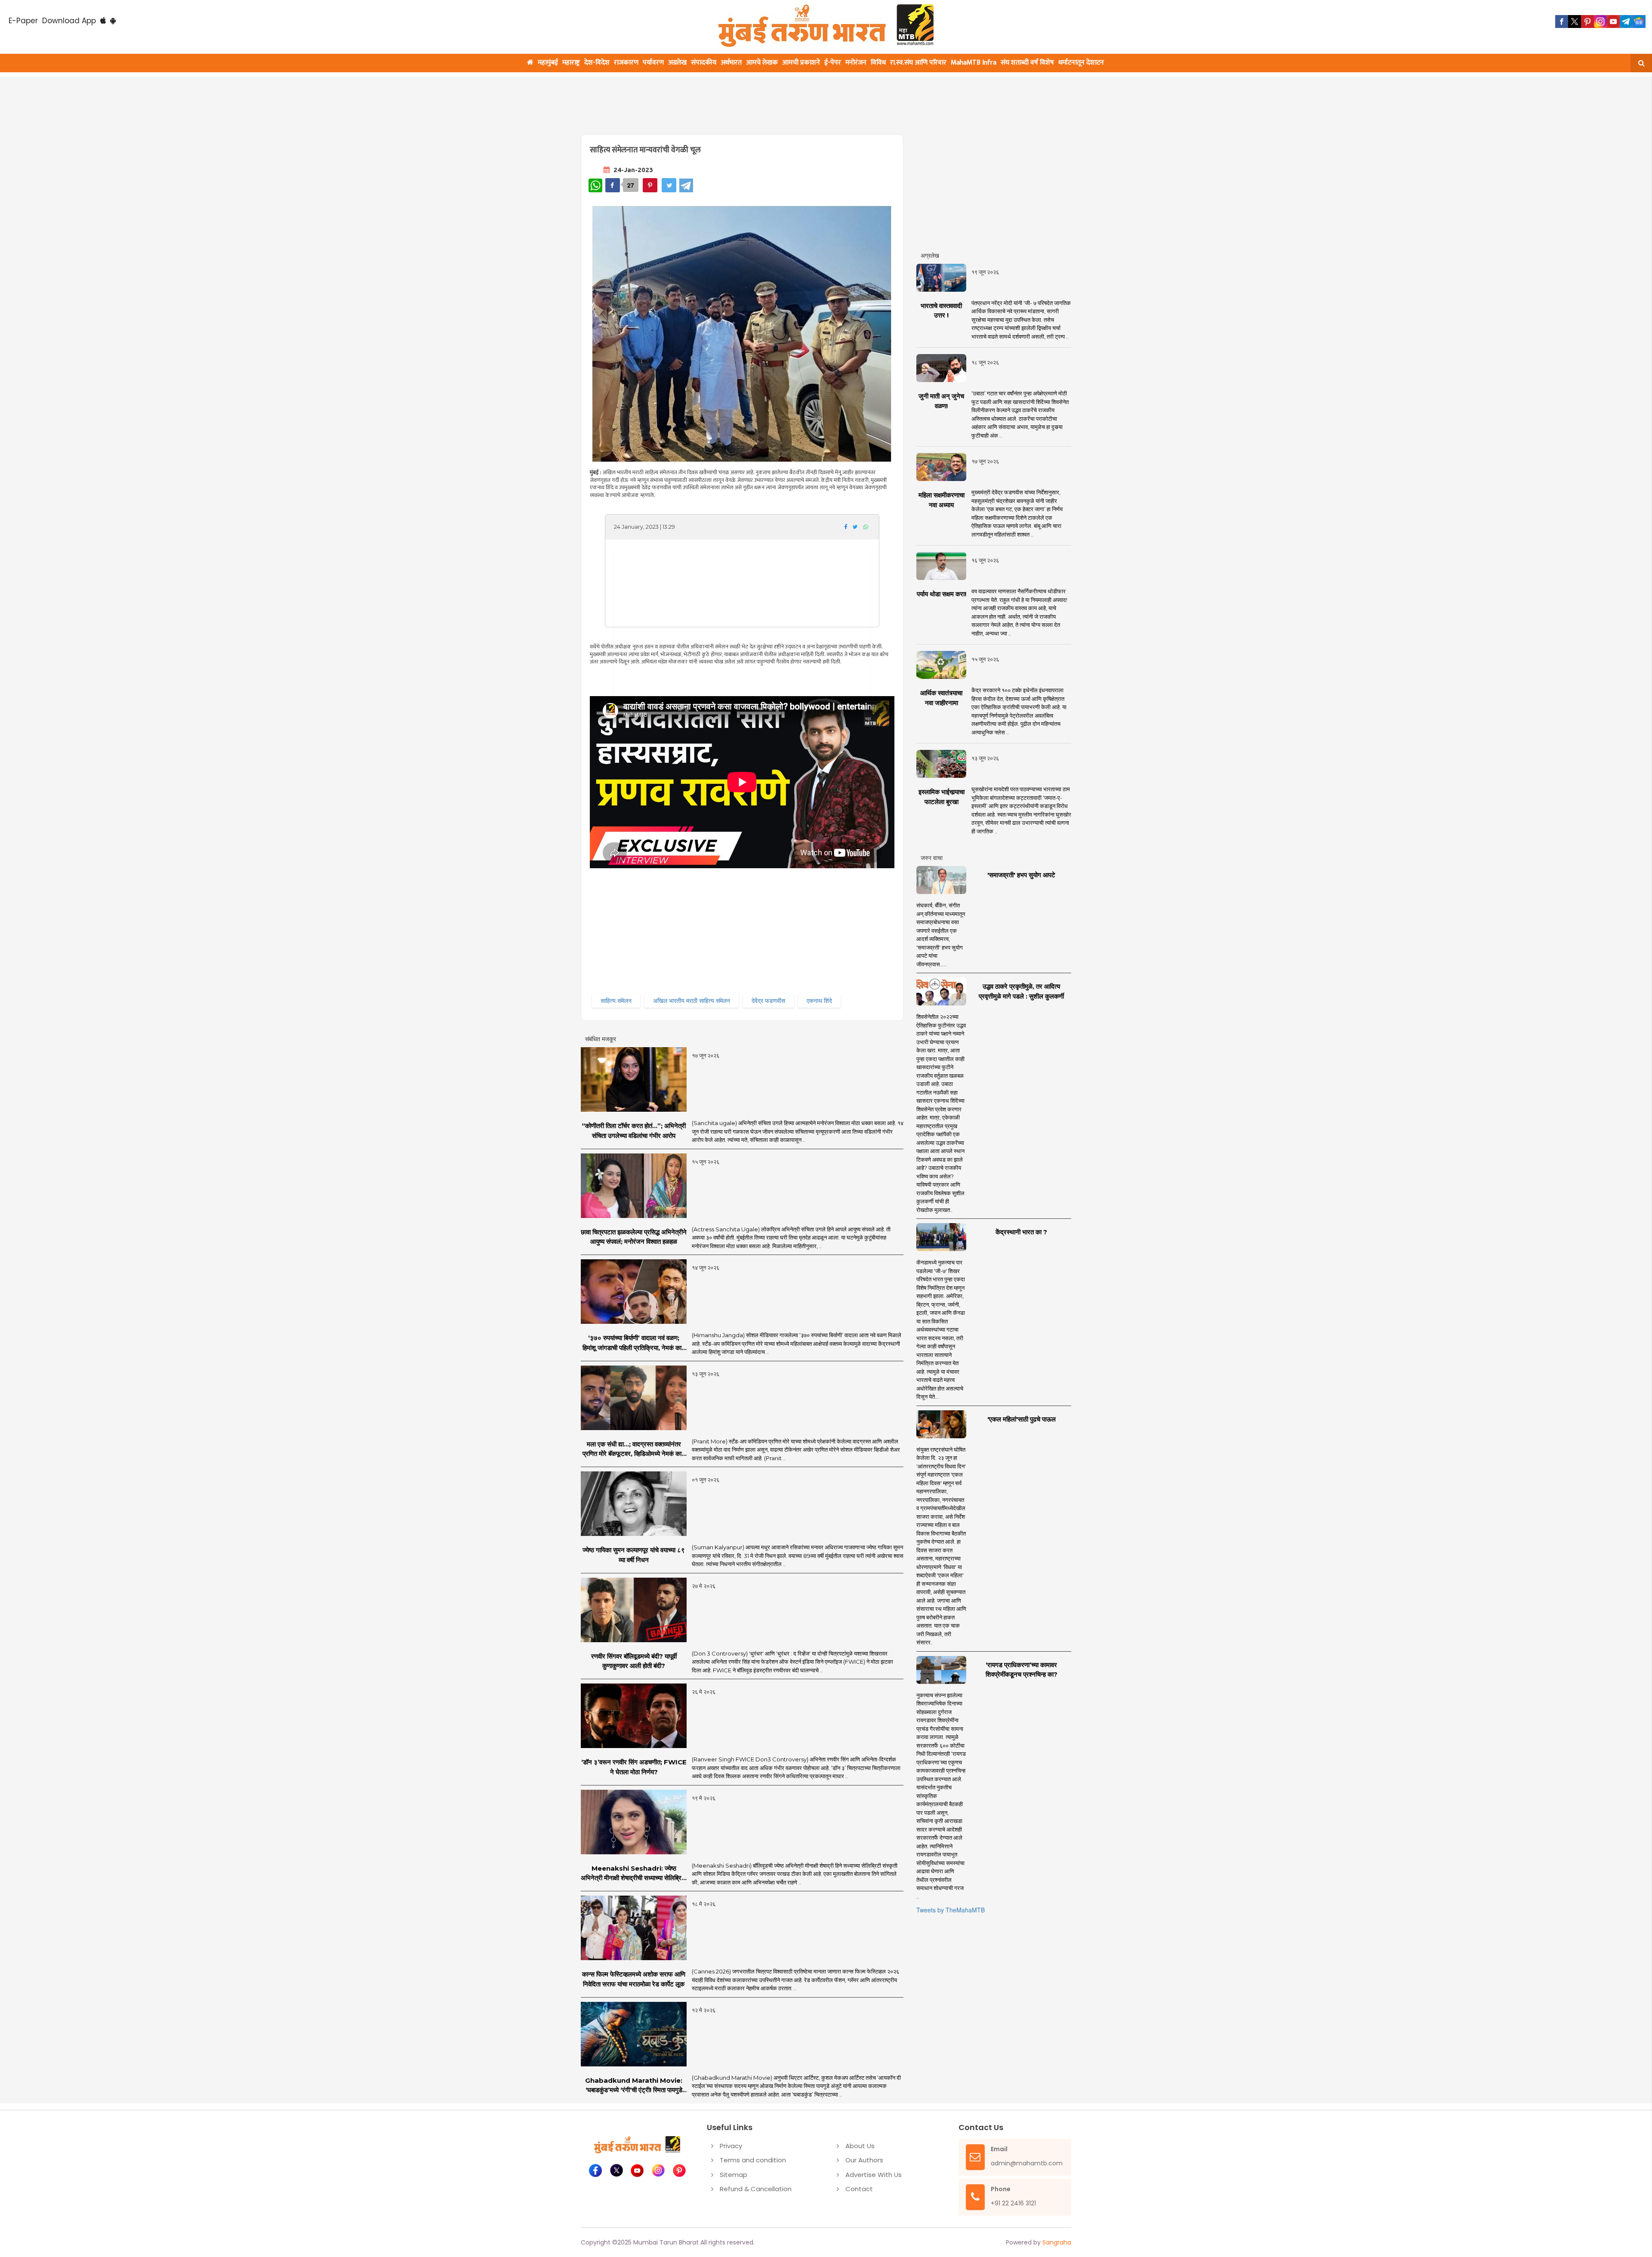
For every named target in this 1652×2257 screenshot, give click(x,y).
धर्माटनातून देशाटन (1081, 63)
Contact (859, 2189)
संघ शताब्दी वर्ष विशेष (1027, 63)
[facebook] (1562, 22)
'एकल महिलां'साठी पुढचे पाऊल (1022, 1419)
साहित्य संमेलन (616, 1000)
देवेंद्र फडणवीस (768, 1000)
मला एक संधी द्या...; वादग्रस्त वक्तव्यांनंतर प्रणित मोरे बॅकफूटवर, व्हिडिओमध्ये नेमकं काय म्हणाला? (634, 1449)
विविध (878, 63)
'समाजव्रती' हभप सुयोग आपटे (1021, 875)
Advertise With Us (874, 2175)
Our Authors (864, 2160)
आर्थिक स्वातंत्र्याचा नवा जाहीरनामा (941, 698)
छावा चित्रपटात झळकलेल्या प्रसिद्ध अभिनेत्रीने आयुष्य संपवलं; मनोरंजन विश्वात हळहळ (634, 1237)
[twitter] (1575, 22)
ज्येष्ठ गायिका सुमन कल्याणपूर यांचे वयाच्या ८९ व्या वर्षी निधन (634, 1555)
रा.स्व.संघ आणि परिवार (918, 63)
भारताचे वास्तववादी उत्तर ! (941, 311)
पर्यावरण (653, 63)
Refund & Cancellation (756, 2189)
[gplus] (1600, 22)
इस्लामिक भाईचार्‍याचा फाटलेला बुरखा (942, 797)
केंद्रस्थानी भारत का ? (1021, 1232)
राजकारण (626, 63)
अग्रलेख (677, 63)
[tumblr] (1626, 22)
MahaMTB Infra (974, 63)
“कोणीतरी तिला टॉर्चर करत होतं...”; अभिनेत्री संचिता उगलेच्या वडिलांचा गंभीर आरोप (634, 1131)
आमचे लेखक (762, 63)
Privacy (731, 2146)
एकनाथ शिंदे (819, 1000)
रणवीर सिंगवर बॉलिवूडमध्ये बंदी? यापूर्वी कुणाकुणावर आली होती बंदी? (634, 1661)
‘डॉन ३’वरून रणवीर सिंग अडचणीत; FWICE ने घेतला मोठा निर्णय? (634, 1767)
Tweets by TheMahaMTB (951, 1910)
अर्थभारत (731, 63)
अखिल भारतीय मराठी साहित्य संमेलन (692, 1000)
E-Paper (23, 21)
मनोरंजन (856, 63)
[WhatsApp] (595, 185)
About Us (860, 2146)
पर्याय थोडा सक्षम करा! (942, 594)
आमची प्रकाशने (801, 63)
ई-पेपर (833, 63)
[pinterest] (1587, 22)
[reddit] (1639, 22)
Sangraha (1057, 2242)
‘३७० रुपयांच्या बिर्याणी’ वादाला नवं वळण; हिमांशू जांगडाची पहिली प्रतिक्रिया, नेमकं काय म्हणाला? (634, 1343)
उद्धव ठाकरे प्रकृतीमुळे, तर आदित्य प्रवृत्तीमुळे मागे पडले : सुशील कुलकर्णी (1021, 991)
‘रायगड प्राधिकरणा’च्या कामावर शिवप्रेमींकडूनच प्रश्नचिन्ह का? (1022, 1670)
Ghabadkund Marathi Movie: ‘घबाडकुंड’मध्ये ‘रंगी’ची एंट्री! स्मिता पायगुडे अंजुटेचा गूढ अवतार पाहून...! (634, 2086)
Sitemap (734, 2175)
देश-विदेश (597, 63)
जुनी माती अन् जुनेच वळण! (941, 401)
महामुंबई (548, 63)
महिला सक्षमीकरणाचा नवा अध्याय (942, 500)
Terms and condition (753, 2160)
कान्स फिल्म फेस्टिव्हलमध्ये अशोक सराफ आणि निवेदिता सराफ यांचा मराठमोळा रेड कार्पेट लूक (634, 1979)
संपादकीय (704, 63)
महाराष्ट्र (571, 63)
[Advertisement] (788, 100)
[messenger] (1613, 22)
